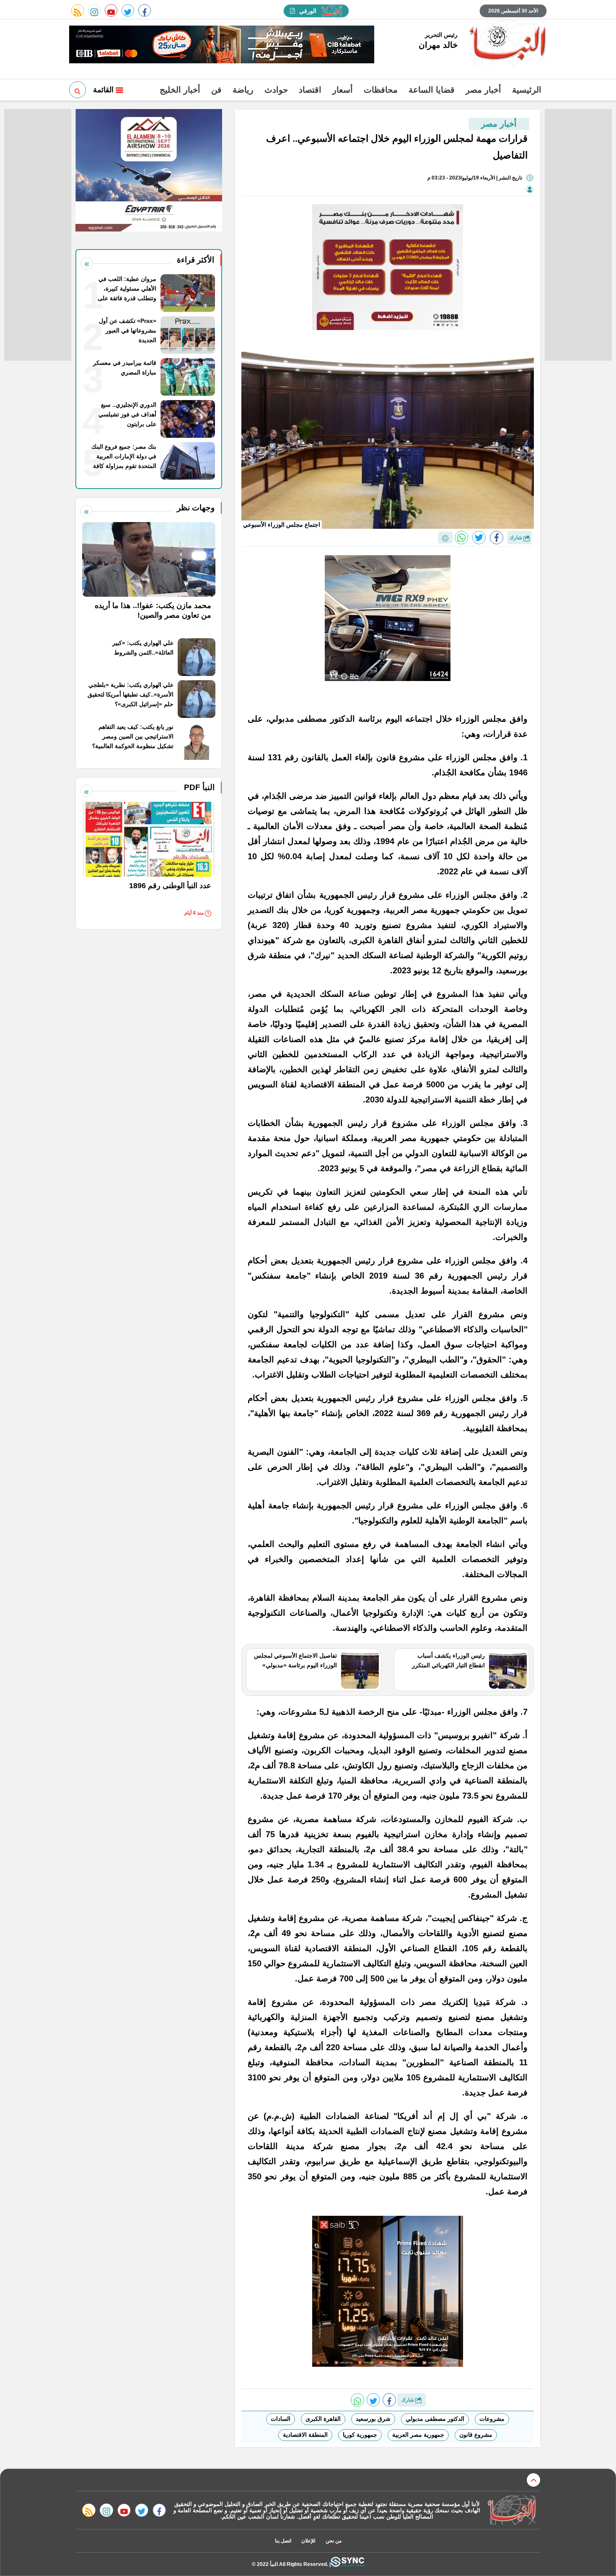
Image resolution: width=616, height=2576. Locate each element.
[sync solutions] (347, 2564)
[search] (78, 90)
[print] (445, 538)
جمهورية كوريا (360, 2435)
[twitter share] (479, 538)
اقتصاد (310, 90)
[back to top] (533, 2480)
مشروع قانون (476, 2435)
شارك (516, 538)
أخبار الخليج (180, 90)
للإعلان (308, 2541)
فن (216, 90)
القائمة (104, 90)
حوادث (276, 90)
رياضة (243, 90)
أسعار (343, 90)
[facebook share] (497, 538)
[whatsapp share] (461, 538)
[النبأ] (506, 44)
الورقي (308, 11)
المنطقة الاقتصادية (305, 2435)
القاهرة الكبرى (323, 2419)
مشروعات (492, 2419)
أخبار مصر (483, 90)
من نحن (334, 2541)
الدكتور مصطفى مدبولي (435, 2419)
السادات (281, 2419)
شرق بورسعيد (373, 2419)
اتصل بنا (283, 2541)
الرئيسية (527, 90)
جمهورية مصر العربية (418, 2435)
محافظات (381, 90)
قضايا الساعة (432, 90)
